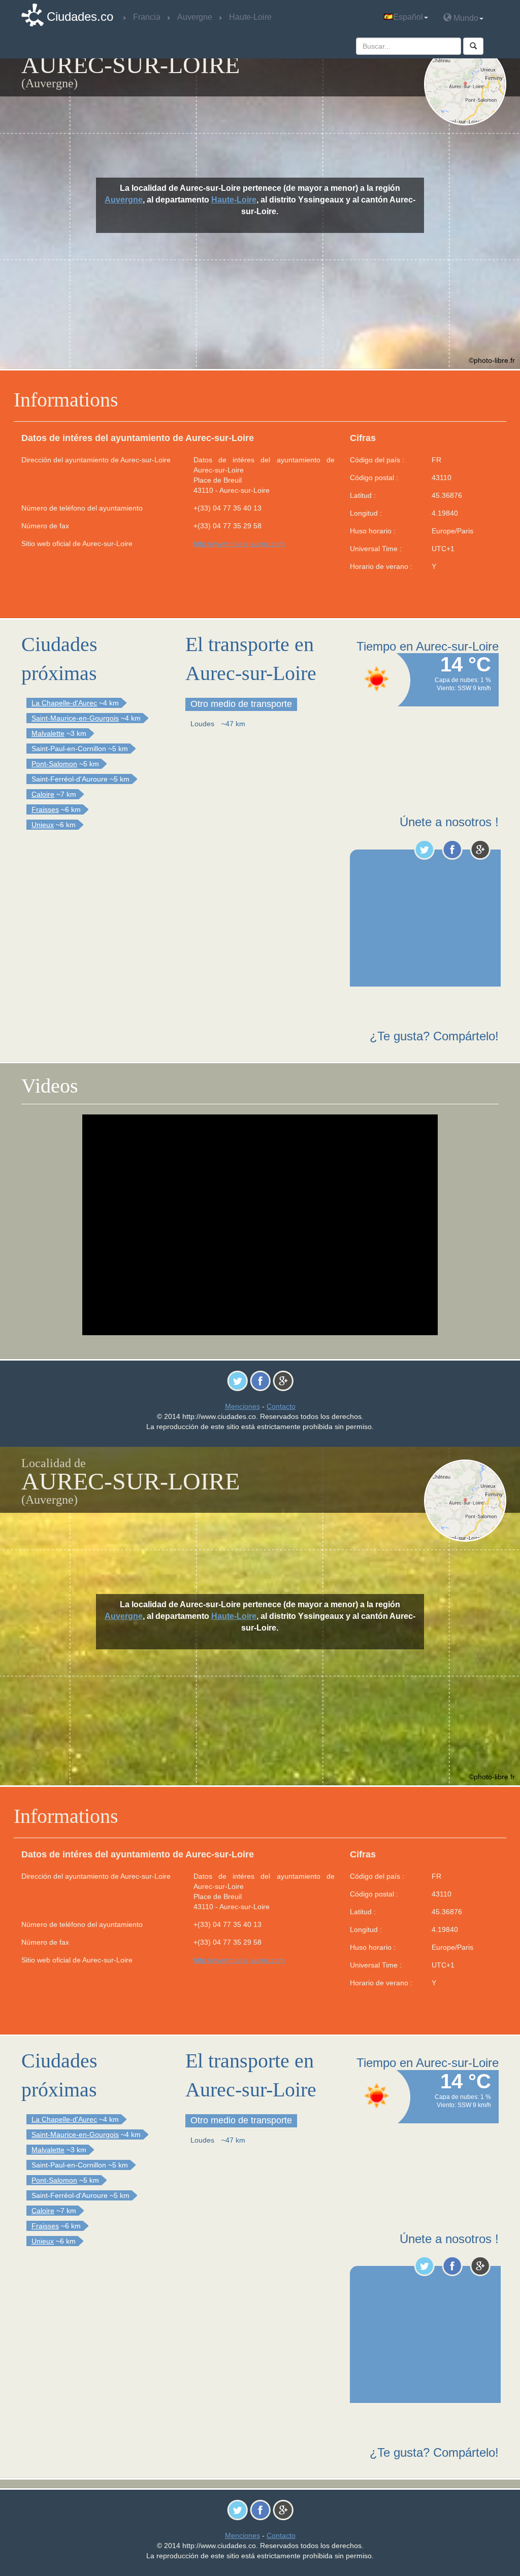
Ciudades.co (80, 16)
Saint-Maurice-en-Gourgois (75, 718)
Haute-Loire (234, 200)
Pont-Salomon (54, 764)
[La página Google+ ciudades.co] (480, 850)
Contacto (281, 1406)
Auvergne (124, 200)
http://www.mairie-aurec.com (239, 544)
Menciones (242, 1406)
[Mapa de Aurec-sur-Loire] (465, 84)
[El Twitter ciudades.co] (424, 850)
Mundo (465, 18)
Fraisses (45, 809)
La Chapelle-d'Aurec (64, 703)
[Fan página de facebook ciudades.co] (452, 850)
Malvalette (48, 733)
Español (408, 17)
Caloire (43, 794)
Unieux (43, 825)
